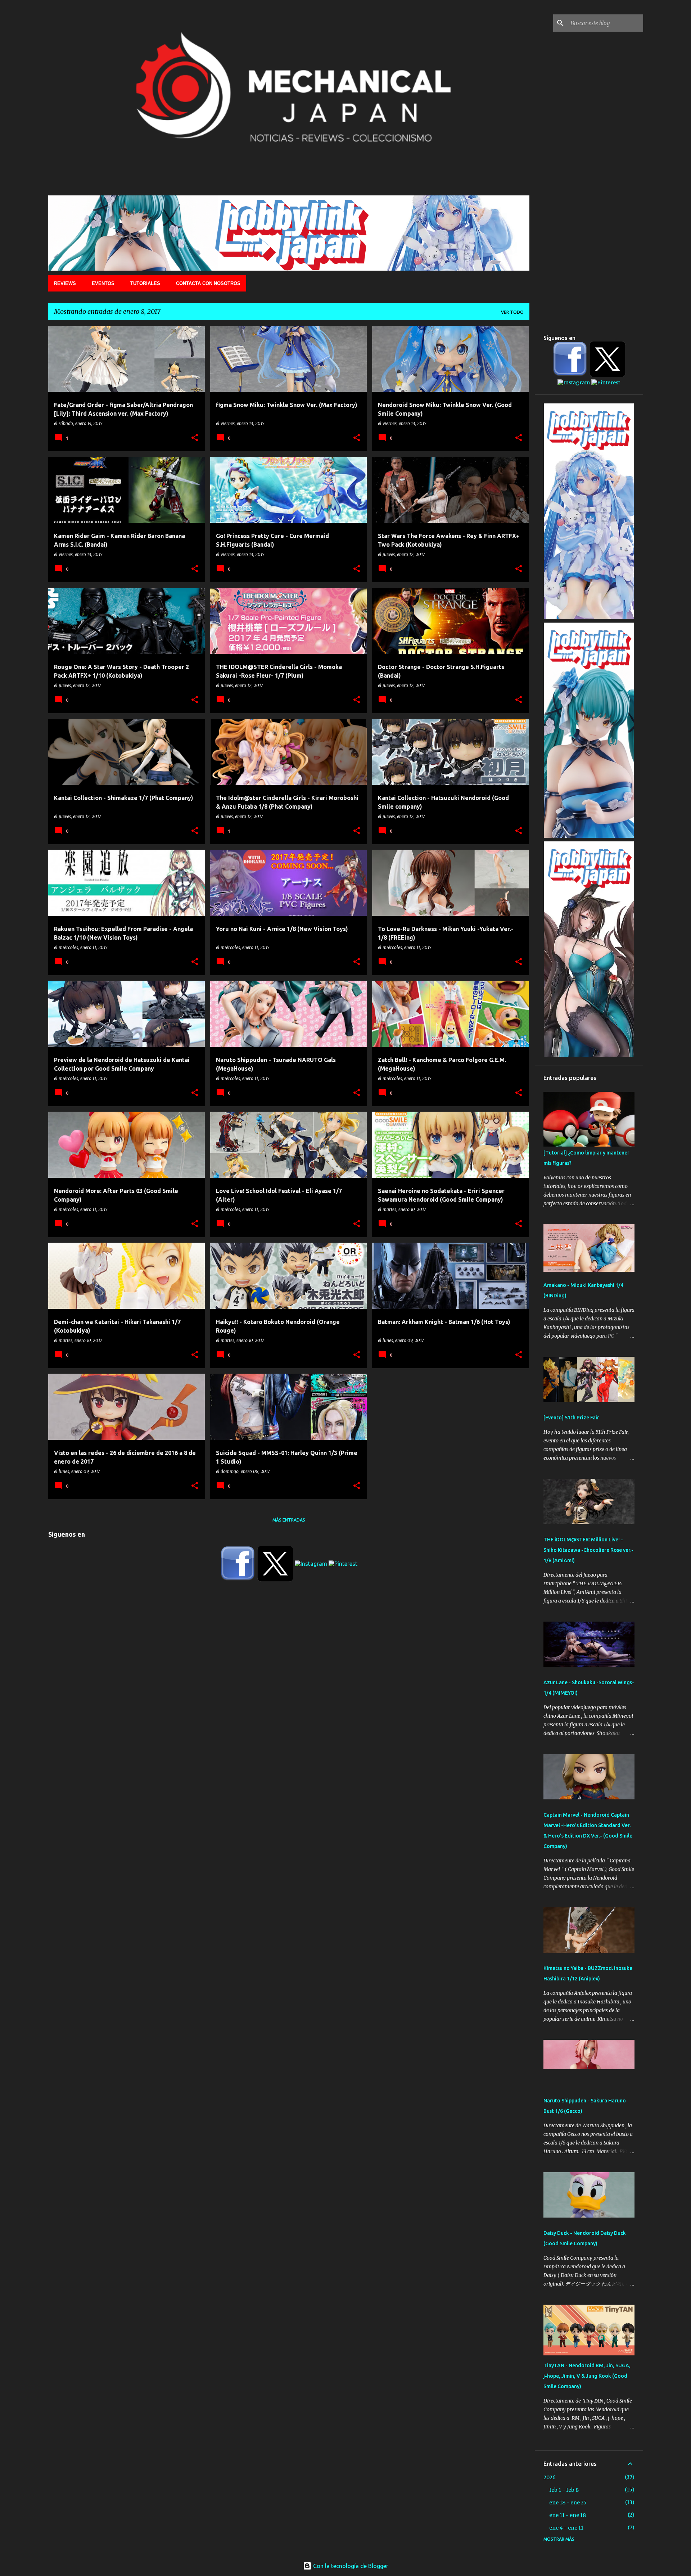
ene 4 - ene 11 (566, 2528)
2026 (550, 2477)
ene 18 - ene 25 (568, 2503)
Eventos (103, 283)
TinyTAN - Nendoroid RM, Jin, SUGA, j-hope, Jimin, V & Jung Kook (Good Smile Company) (587, 2376)
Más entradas (289, 1520)
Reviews (65, 283)
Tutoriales (145, 283)
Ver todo (512, 312)
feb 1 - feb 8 (564, 2490)
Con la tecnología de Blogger (350, 2566)
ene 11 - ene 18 (568, 2515)
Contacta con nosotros (208, 283)
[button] (195, 438)
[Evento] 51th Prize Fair (571, 1418)
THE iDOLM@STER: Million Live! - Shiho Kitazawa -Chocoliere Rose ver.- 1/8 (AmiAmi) (588, 1550)
